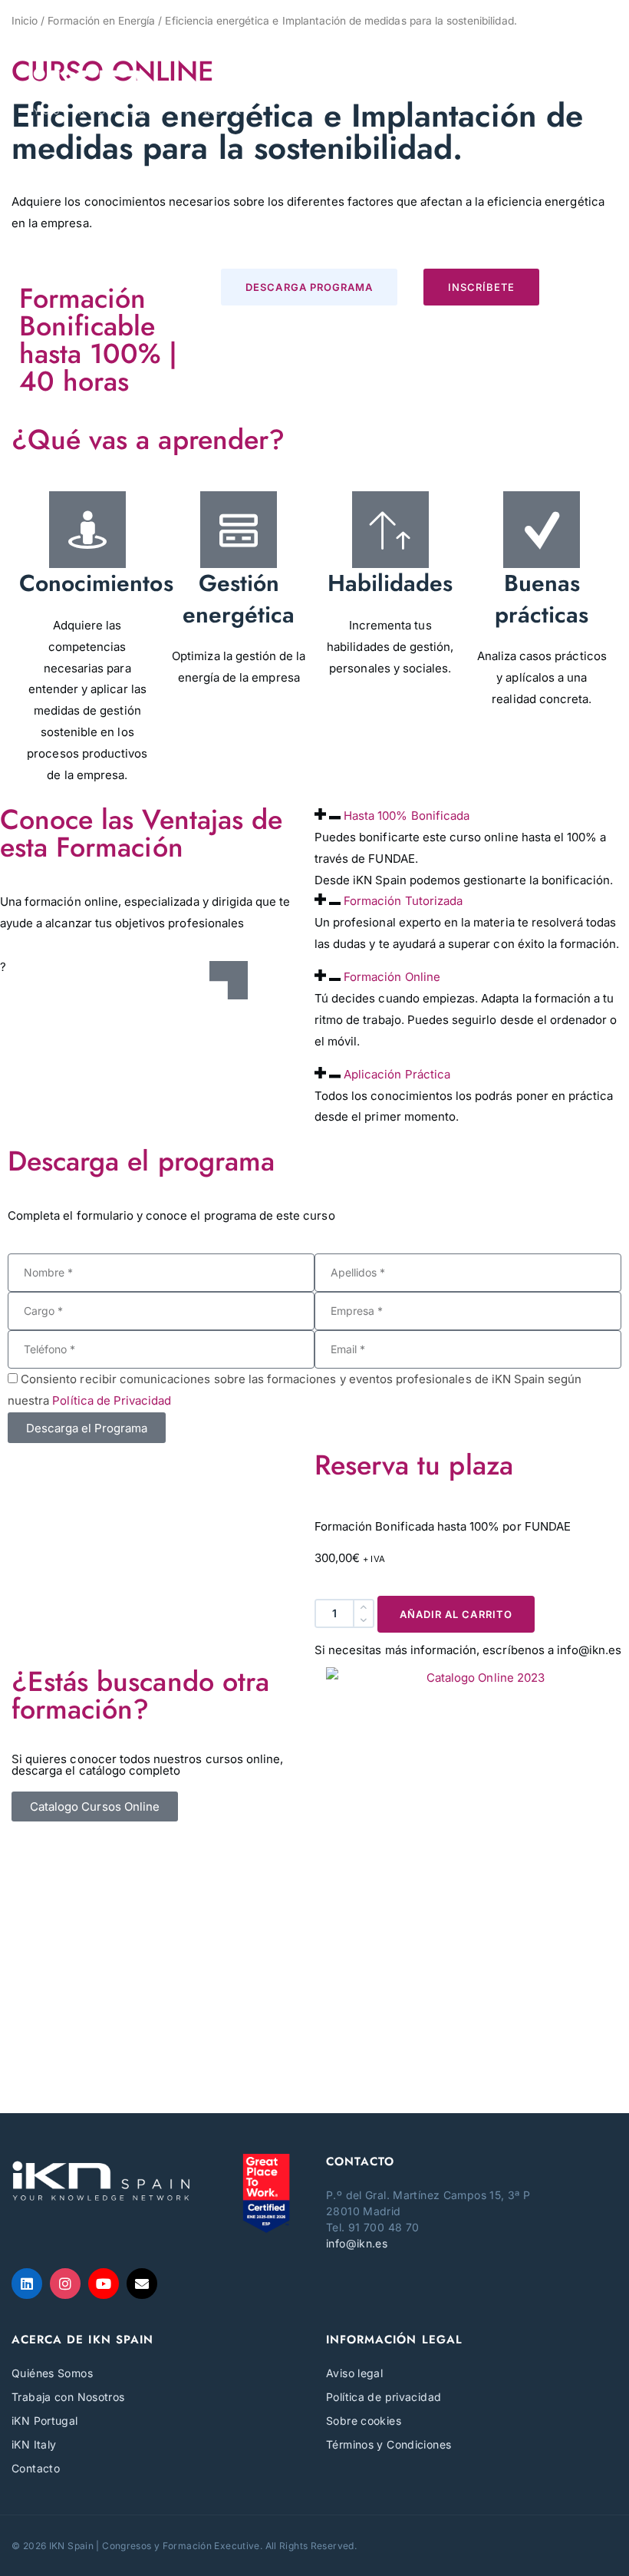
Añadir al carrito (456, 1614)
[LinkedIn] (27, 2284)
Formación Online (392, 977)
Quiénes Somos (52, 2373)
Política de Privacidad (112, 1400)
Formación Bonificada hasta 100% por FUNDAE (443, 1526)
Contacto (36, 2468)
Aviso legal (354, 2373)
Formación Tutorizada (403, 901)
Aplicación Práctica (397, 1074)
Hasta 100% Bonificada (407, 816)
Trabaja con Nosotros (68, 2397)
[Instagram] (65, 2284)
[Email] (142, 2284)
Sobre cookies (364, 2421)
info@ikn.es (357, 2243)
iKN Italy (34, 2444)
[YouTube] (104, 2284)
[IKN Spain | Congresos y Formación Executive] (138, 91)
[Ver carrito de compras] (592, 29)
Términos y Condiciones (389, 2444)
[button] (587, 91)
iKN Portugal (45, 2421)
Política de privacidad (384, 2397)
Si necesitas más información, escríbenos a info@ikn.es (468, 1650)
